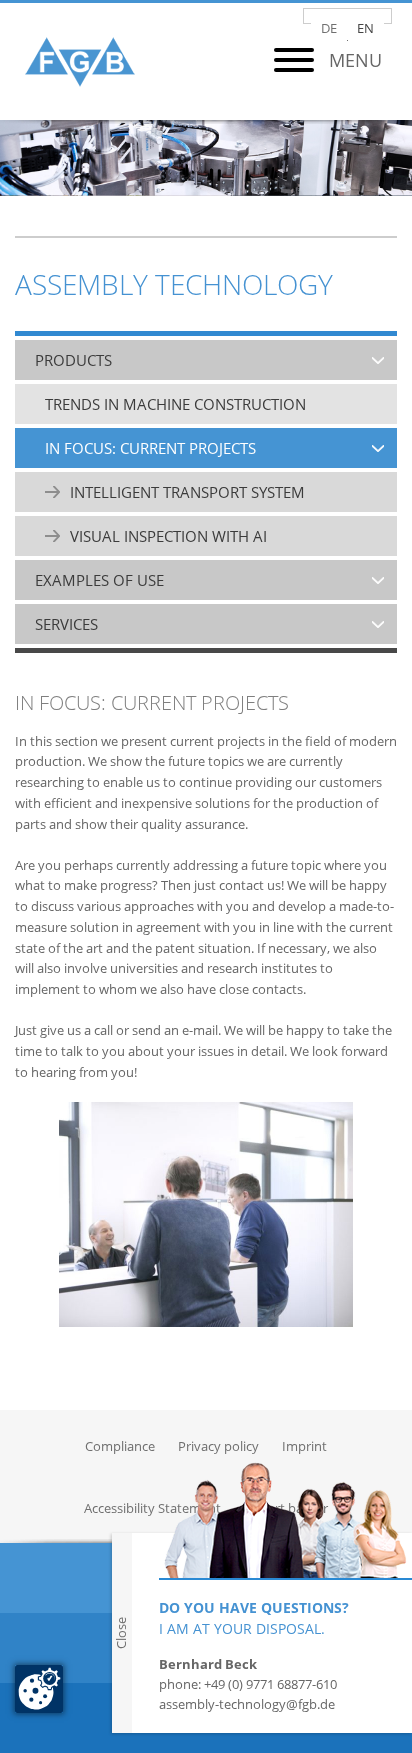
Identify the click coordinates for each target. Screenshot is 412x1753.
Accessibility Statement (152, 1508)
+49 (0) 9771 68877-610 (270, 1684)
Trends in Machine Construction (175, 404)
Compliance (120, 1446)
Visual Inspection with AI (168, 536)
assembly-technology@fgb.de (247, 1704)
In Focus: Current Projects (150, 448)
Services (66, 624)
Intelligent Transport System (187, 492)
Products (73, 360)
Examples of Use (99, 580)
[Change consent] (39, 1689)
